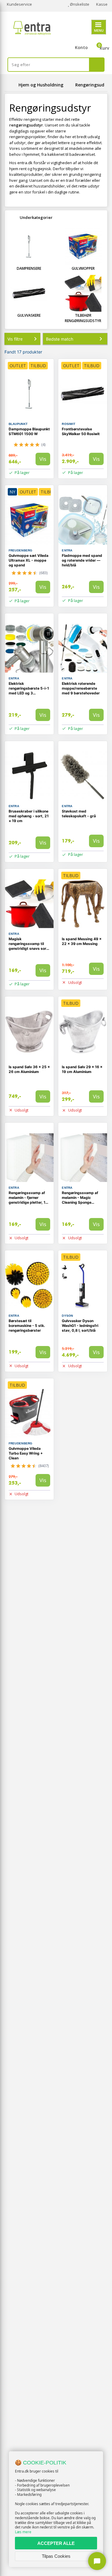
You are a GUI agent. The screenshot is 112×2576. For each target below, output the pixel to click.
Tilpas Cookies (56, 2556)
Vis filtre (15, 339)
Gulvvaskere (29, 315)
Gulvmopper (83, 268)
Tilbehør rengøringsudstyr (83, 318)
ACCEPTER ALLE (56, 2543)
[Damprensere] (29, 246)
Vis (43, 459)
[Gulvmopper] (83, 246)
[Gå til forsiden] (10, 85)
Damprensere (29, 268)
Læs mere (23, 2532)
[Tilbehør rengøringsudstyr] (83, 293)
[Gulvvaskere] (29, 293)
